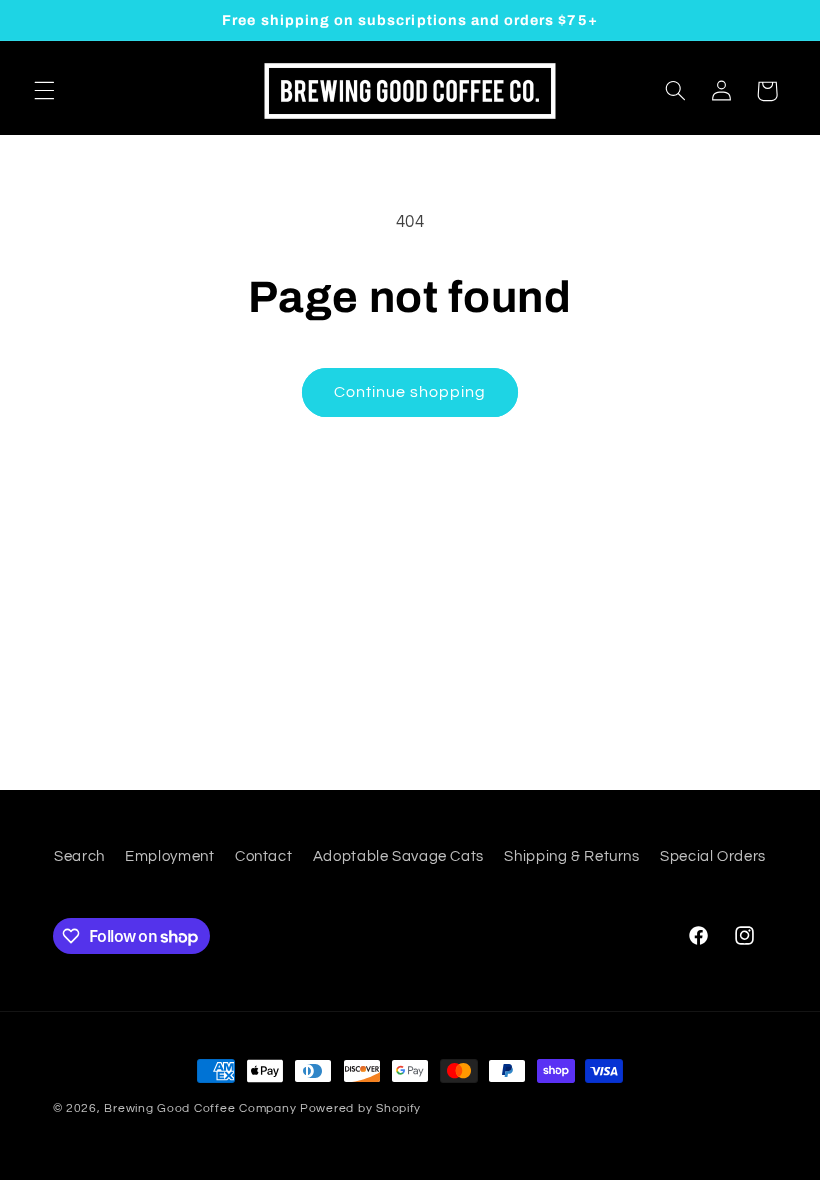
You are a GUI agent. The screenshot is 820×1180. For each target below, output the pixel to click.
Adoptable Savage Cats (398, 856)
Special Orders (713, 856)
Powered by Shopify (360, 1108)
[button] (44, 91)
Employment (169, 856)
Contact (263, 856)
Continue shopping (410, 392)
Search (79, 856)
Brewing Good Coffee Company (200, 1108)
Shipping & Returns (571, 856)
